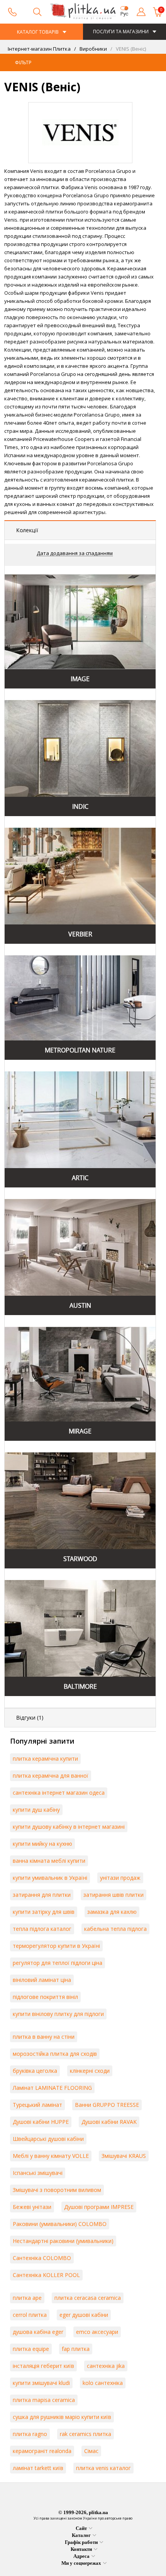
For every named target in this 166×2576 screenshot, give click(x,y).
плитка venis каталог (103, 2468)
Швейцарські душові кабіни (48, 2139)
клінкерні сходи (90, 2071)
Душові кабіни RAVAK (109, 2122)
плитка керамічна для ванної (51, 1776)
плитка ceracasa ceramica (88, 2298)
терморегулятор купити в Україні (56, 1946)
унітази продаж (120, 1878)
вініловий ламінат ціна (42, 1980)
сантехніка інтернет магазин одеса (59, 1793)
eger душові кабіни (84, 2315)
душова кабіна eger (38, 2332)
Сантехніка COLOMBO (42, 2258)
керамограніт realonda (42, 2451)
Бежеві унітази (32, 2207)
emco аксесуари (97, 2332)
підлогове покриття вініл (45, 1997)
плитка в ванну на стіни (44, 2037)
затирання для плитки (42, 1895)
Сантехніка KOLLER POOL (46, 2275)
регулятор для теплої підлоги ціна (58, 1963)
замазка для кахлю (112, 1912)
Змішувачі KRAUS (124, 2156)
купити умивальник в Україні (50, 1878)
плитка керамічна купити (45, 1759)
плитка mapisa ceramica (44, 2400)
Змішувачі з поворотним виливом (57, 2190)
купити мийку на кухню (42, 1844)
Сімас (91, 2451)
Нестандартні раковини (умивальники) (63, 2241)
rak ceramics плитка (86, 2434)
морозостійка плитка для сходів (55, 2054)
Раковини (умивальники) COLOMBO (60, 2224)
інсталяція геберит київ (43, 2366)
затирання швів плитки (113, 1895)
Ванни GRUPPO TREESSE (107, 2105)
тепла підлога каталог (42, 1929)
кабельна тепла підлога (115, 1929)
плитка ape (27, 2298)
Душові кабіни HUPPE (41, 2122)
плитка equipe (31, 2349)
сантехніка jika (106, 2366)
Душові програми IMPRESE (99, 2207)
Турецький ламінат (37, 2105)
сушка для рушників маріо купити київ (62, 2417)
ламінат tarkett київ (38, 2468)
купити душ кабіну (36, 1810)
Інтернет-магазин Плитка (39, 49)
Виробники (93, 49)
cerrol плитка (30, 2315)
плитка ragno (30, 2434)
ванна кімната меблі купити (49, 1861)
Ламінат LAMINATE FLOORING (52, 2088)
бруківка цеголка (35, 2071)
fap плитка (76, 2349)
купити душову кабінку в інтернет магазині (69, 1827)
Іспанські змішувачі (38, 2173)
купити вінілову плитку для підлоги (58, 2014)
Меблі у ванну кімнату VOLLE (51, 2156)
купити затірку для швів (44, 1912)
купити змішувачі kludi (41, 2383)
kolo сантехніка (103, 2383)
